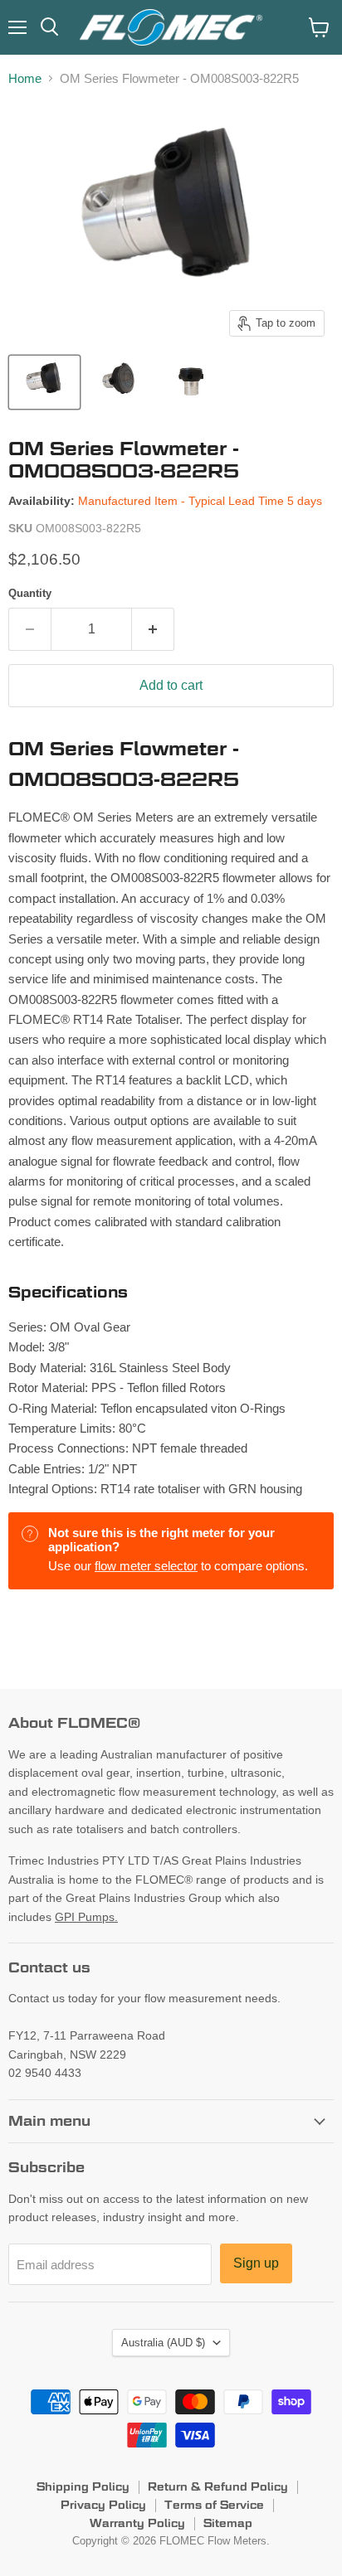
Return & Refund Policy (218, 2486)
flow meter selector (146, 1566)
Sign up (256, 2263)
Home (25, 78)
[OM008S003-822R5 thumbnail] (44, 382)
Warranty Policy (137, 2523)
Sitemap (228, 2523)
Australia (163, 2343)
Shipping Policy (83, 2486)
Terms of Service (214, 2505)
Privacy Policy (103, 2505)
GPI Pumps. (86, 1917)
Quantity (30, 593)
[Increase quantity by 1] (153, 629)
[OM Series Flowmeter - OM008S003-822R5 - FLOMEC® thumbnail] (120, 382)
